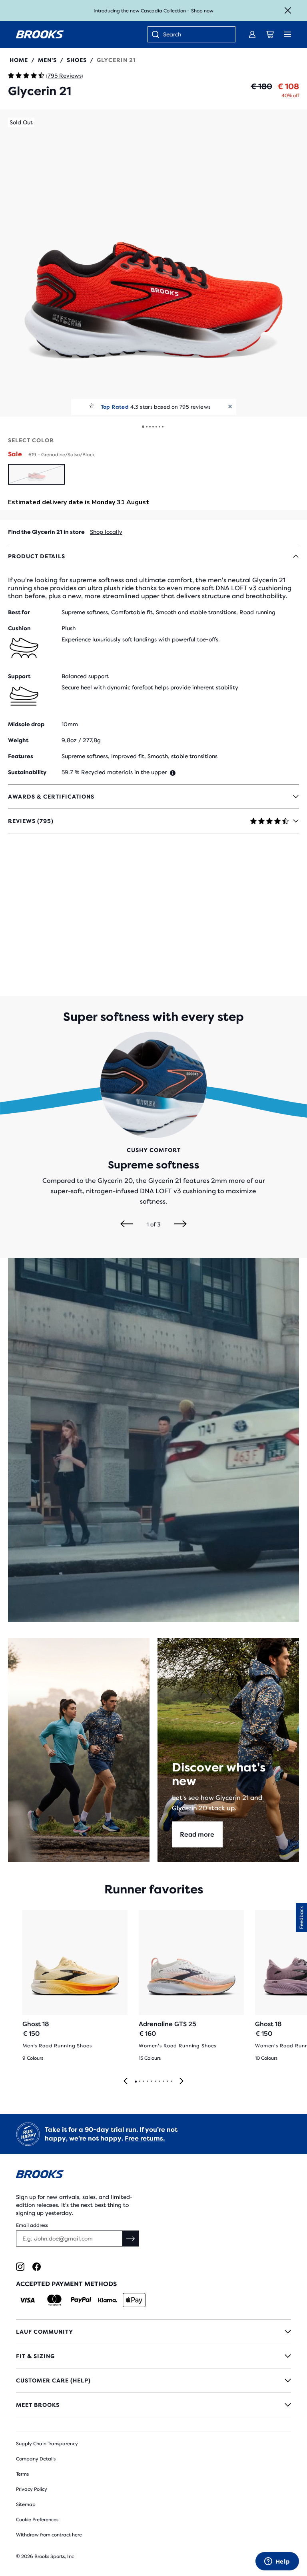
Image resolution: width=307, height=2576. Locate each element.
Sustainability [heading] (27, 772)
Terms (22, 2474)
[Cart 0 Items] (270, 34)
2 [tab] (139, 2082)
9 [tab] (167, 2082)
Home (19, 60)
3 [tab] (143, 2082)
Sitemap (26, 2504)
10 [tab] (171, 2082)
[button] (153, 263)
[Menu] (287, 34)
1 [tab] (136, 2082)
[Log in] (252, 34)
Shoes (77, 60)
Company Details (36, 2459)
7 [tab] (159, 2082)
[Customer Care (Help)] (153, 2380)
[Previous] (127, 1224)
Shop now (202, 11)
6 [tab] (155, 2082)
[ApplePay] (134, 2300)
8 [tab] (163, 2082)
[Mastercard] (54, 2300)
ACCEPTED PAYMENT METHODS (66, 2284)
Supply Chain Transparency (47, 2444)
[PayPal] (81, 2300)
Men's (47, 60)
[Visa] (27, 2300)
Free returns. (145, 2138)
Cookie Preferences (37, 2520)
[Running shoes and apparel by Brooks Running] (40, 34)
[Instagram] (20, 2267)
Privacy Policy (32, 2489)
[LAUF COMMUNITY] (153, 2332)
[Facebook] (37, 2267)
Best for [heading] (19, 612)
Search (172, 34)
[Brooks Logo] (153, 2176)
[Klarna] (107, 2300)
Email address (32, 2225)
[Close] (288, 10)
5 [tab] (151, 2082)
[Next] (180, 1224)
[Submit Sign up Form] (131, 2239)
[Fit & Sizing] (153, 2356)
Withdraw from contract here (49, 2535)
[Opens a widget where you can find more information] (277, 2562)
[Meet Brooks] (153, 2405)
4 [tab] (147, 2082)
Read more (197, 1834)
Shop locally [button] (106, 532)
